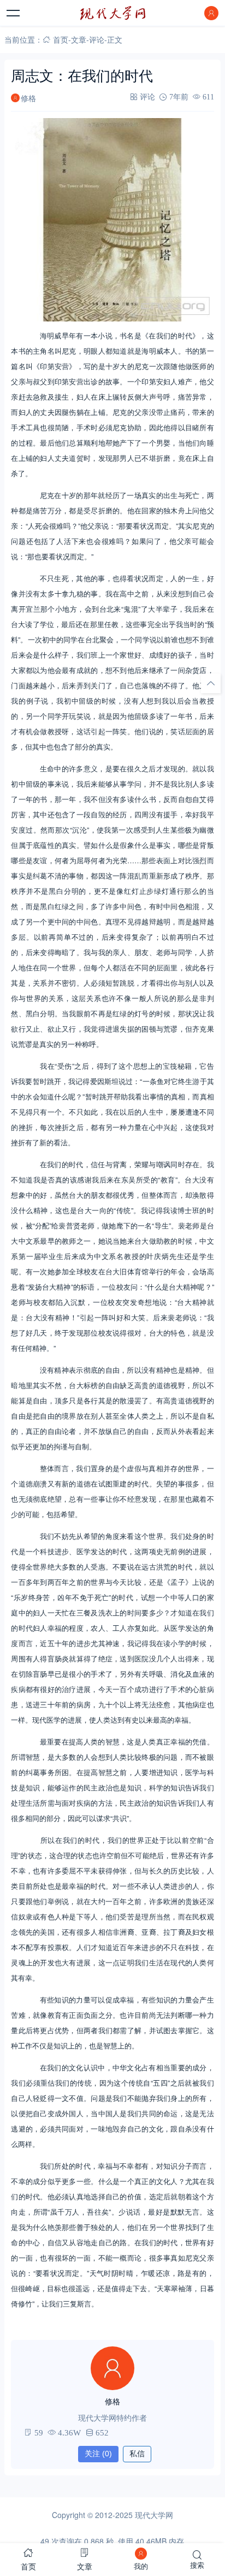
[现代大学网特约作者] (112, 2368)
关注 (98, 2454)
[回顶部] (211, 683)
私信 (137, 2454)
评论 (97, 39)
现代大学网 (154, 2515)
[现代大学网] (112, 13)
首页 (61, 39)
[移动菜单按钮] (14, 13)
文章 (79, 39)
